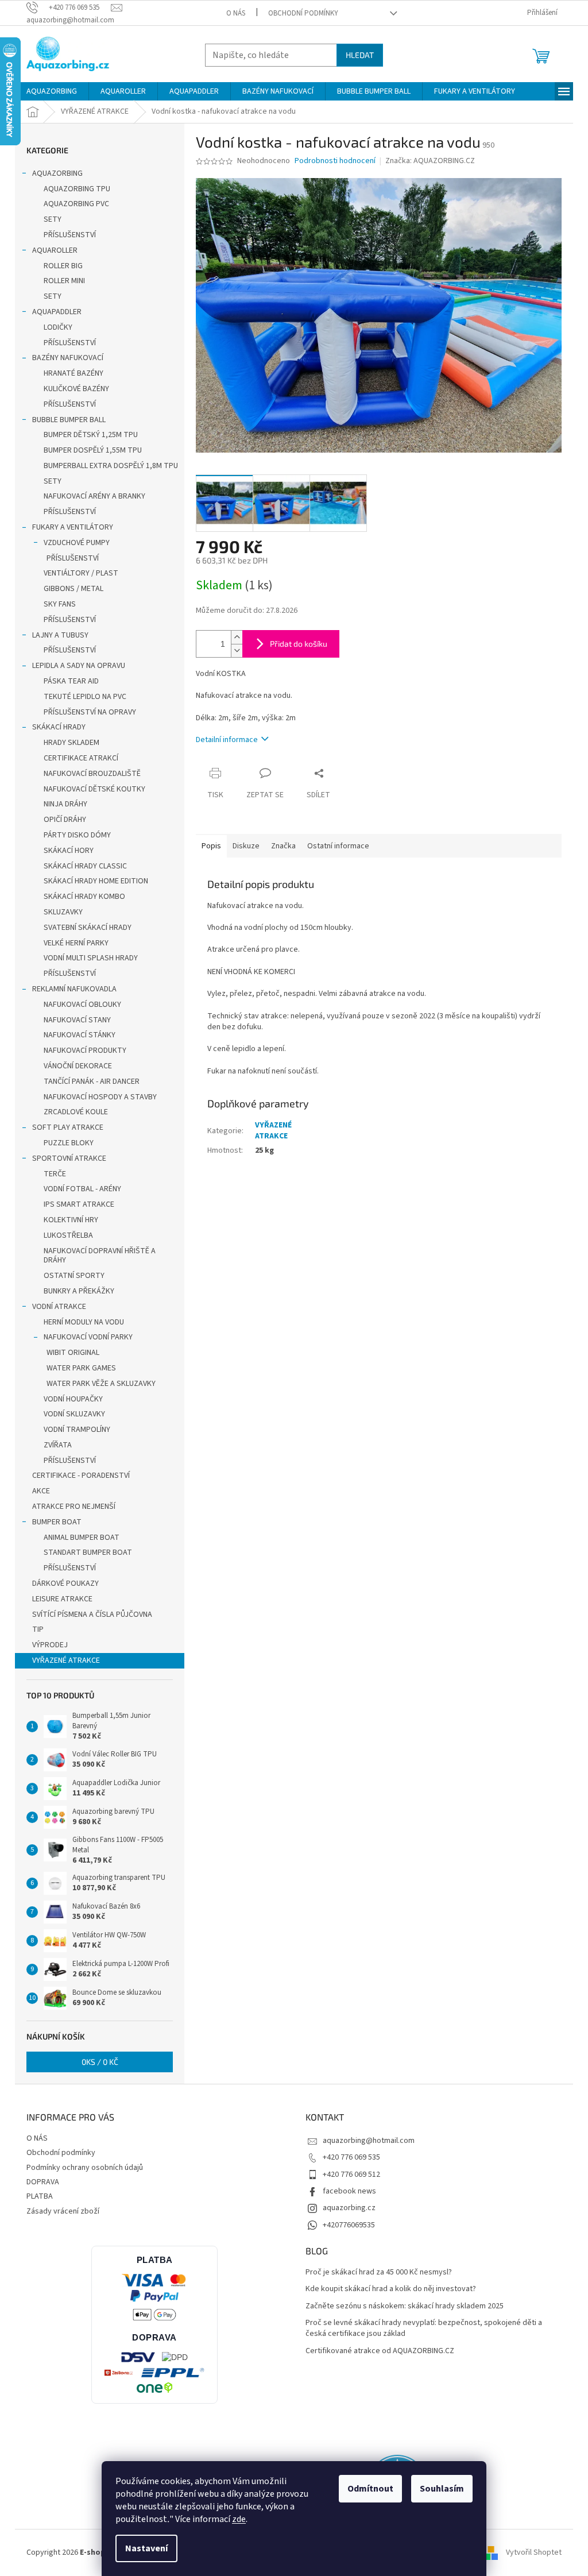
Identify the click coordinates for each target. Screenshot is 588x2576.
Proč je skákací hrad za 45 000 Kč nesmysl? (379, 2272)
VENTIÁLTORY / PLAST (81, 573)
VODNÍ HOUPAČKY (73, 1399)
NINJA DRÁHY (65, 804)
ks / (100, 2062)
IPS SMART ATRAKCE (79, 1204)
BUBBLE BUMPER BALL (69, 420)
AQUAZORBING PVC (76, 204)
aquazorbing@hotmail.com (369, 2141)
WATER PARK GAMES (81, 1368)
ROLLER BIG (63, 266)
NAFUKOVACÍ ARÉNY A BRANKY (94, 496)
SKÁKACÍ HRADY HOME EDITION (96, 881)
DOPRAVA (43, 2182)
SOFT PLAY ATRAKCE (68, 1127)
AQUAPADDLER (57, 312)
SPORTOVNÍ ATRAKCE (69, 1158)
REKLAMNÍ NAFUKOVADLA (74, 989)
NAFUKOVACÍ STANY (77, 1020)
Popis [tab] (211, 846)
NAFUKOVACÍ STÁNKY (80, 1035)
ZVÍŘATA (58, 1445)
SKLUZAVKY (63, 912)
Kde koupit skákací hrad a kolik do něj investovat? (391, 2289)
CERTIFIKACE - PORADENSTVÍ (81, 1476)
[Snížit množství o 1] (237, 650)
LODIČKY (58, 327)
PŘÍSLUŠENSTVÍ (70, 235)
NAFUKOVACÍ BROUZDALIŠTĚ (92, 774)
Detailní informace (227, 740)
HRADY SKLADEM (71, 743)
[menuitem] (52, 91)
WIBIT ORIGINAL (73, 1353)
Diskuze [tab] (246, 846)
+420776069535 (349, 2225)
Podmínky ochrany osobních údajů (85, 2168)
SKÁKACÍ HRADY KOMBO (84, 897)
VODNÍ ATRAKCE (59, 1307)
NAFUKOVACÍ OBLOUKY (82, 1005)
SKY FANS (60, 604)
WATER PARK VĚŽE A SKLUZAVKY (101, 1384)
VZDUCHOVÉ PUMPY (77, 543)
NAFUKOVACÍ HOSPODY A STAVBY (100, 1097)
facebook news (349, 2191)
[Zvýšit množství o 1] (237, 637)
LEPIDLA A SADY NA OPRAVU (79, 666)
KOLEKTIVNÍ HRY (71, 1220)
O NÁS (236, 13)
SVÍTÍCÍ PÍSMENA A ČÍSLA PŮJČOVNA (92, 1615)
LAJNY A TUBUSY (60, 635)
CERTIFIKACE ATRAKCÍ (81, 758)
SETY (53, 219)
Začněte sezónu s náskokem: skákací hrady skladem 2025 (405, 2306)
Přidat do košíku (299, 644)
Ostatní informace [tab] (338, 846)
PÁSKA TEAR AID (71, 681)
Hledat (360, 55)
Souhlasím (442, 2489)
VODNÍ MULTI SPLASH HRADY (91, 958)
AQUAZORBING (57, 173)
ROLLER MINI (64, 281)
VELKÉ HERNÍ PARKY (76, 943)
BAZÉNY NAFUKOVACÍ (68, 358)
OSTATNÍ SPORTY (74, 1276)
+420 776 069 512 (351, 2175)
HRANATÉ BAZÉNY (73, 373)
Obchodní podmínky (303, 13)
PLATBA (40, 2196)
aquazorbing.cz (349, 2208)
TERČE (55, 1174)
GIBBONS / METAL (73, 589)
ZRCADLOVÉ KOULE (76, 1112)
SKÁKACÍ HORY (69, 851)
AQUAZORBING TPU (77, 189)
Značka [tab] (283, 846)
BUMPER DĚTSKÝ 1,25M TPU (91, 435)
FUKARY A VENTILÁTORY (73, 527)
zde (239, 2519)
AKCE (41, 1491)
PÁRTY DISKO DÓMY (77, 835)
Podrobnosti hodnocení (335, 161)
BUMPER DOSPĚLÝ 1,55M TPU (93, 450)
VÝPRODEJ (50, 1645)
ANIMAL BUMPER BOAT (82, 1538)
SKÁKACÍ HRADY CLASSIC (85, 866)
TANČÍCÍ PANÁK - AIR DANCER (92, 1082)
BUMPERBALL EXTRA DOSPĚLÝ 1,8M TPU (111, 466)
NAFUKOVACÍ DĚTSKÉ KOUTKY (94, 789)
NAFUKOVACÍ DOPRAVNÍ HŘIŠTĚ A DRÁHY (100, 1256)
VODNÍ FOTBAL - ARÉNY (82, 1189)
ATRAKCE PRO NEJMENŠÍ (74, 1507)
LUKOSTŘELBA (68, 1235)
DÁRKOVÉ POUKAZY (65, 1584)
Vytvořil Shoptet (534, 2552)
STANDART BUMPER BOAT (88, 1552)
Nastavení (146, 2548)
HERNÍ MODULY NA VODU (84, 1322)
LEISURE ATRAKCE (62, 1599)
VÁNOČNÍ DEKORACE (78, 1066)
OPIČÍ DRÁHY (65, 820)
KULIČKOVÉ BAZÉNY (76, 389)
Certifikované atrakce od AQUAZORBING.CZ (380, 2351)
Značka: (430, 161)
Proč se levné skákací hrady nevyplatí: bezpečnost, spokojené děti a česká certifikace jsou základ (424, 2328)
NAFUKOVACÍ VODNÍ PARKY (88, 1337)
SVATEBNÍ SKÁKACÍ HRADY (88, 928)
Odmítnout (370, 2489)
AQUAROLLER (55, 250)
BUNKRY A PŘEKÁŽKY (79, 1291)
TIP (38, 1629)
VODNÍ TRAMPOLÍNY (77, 1430)
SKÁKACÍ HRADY (59, 727)
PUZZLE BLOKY (69, 1143)
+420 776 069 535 (351, 2157)
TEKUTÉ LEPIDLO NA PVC (85, 697)
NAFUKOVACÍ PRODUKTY (85, 1051)
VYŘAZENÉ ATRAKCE (66, 1660)
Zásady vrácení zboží (63, 2211)
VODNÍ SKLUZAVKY (74, 1414)
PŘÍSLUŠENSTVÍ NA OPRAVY (90, 712)
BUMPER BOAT (57, 1522)
